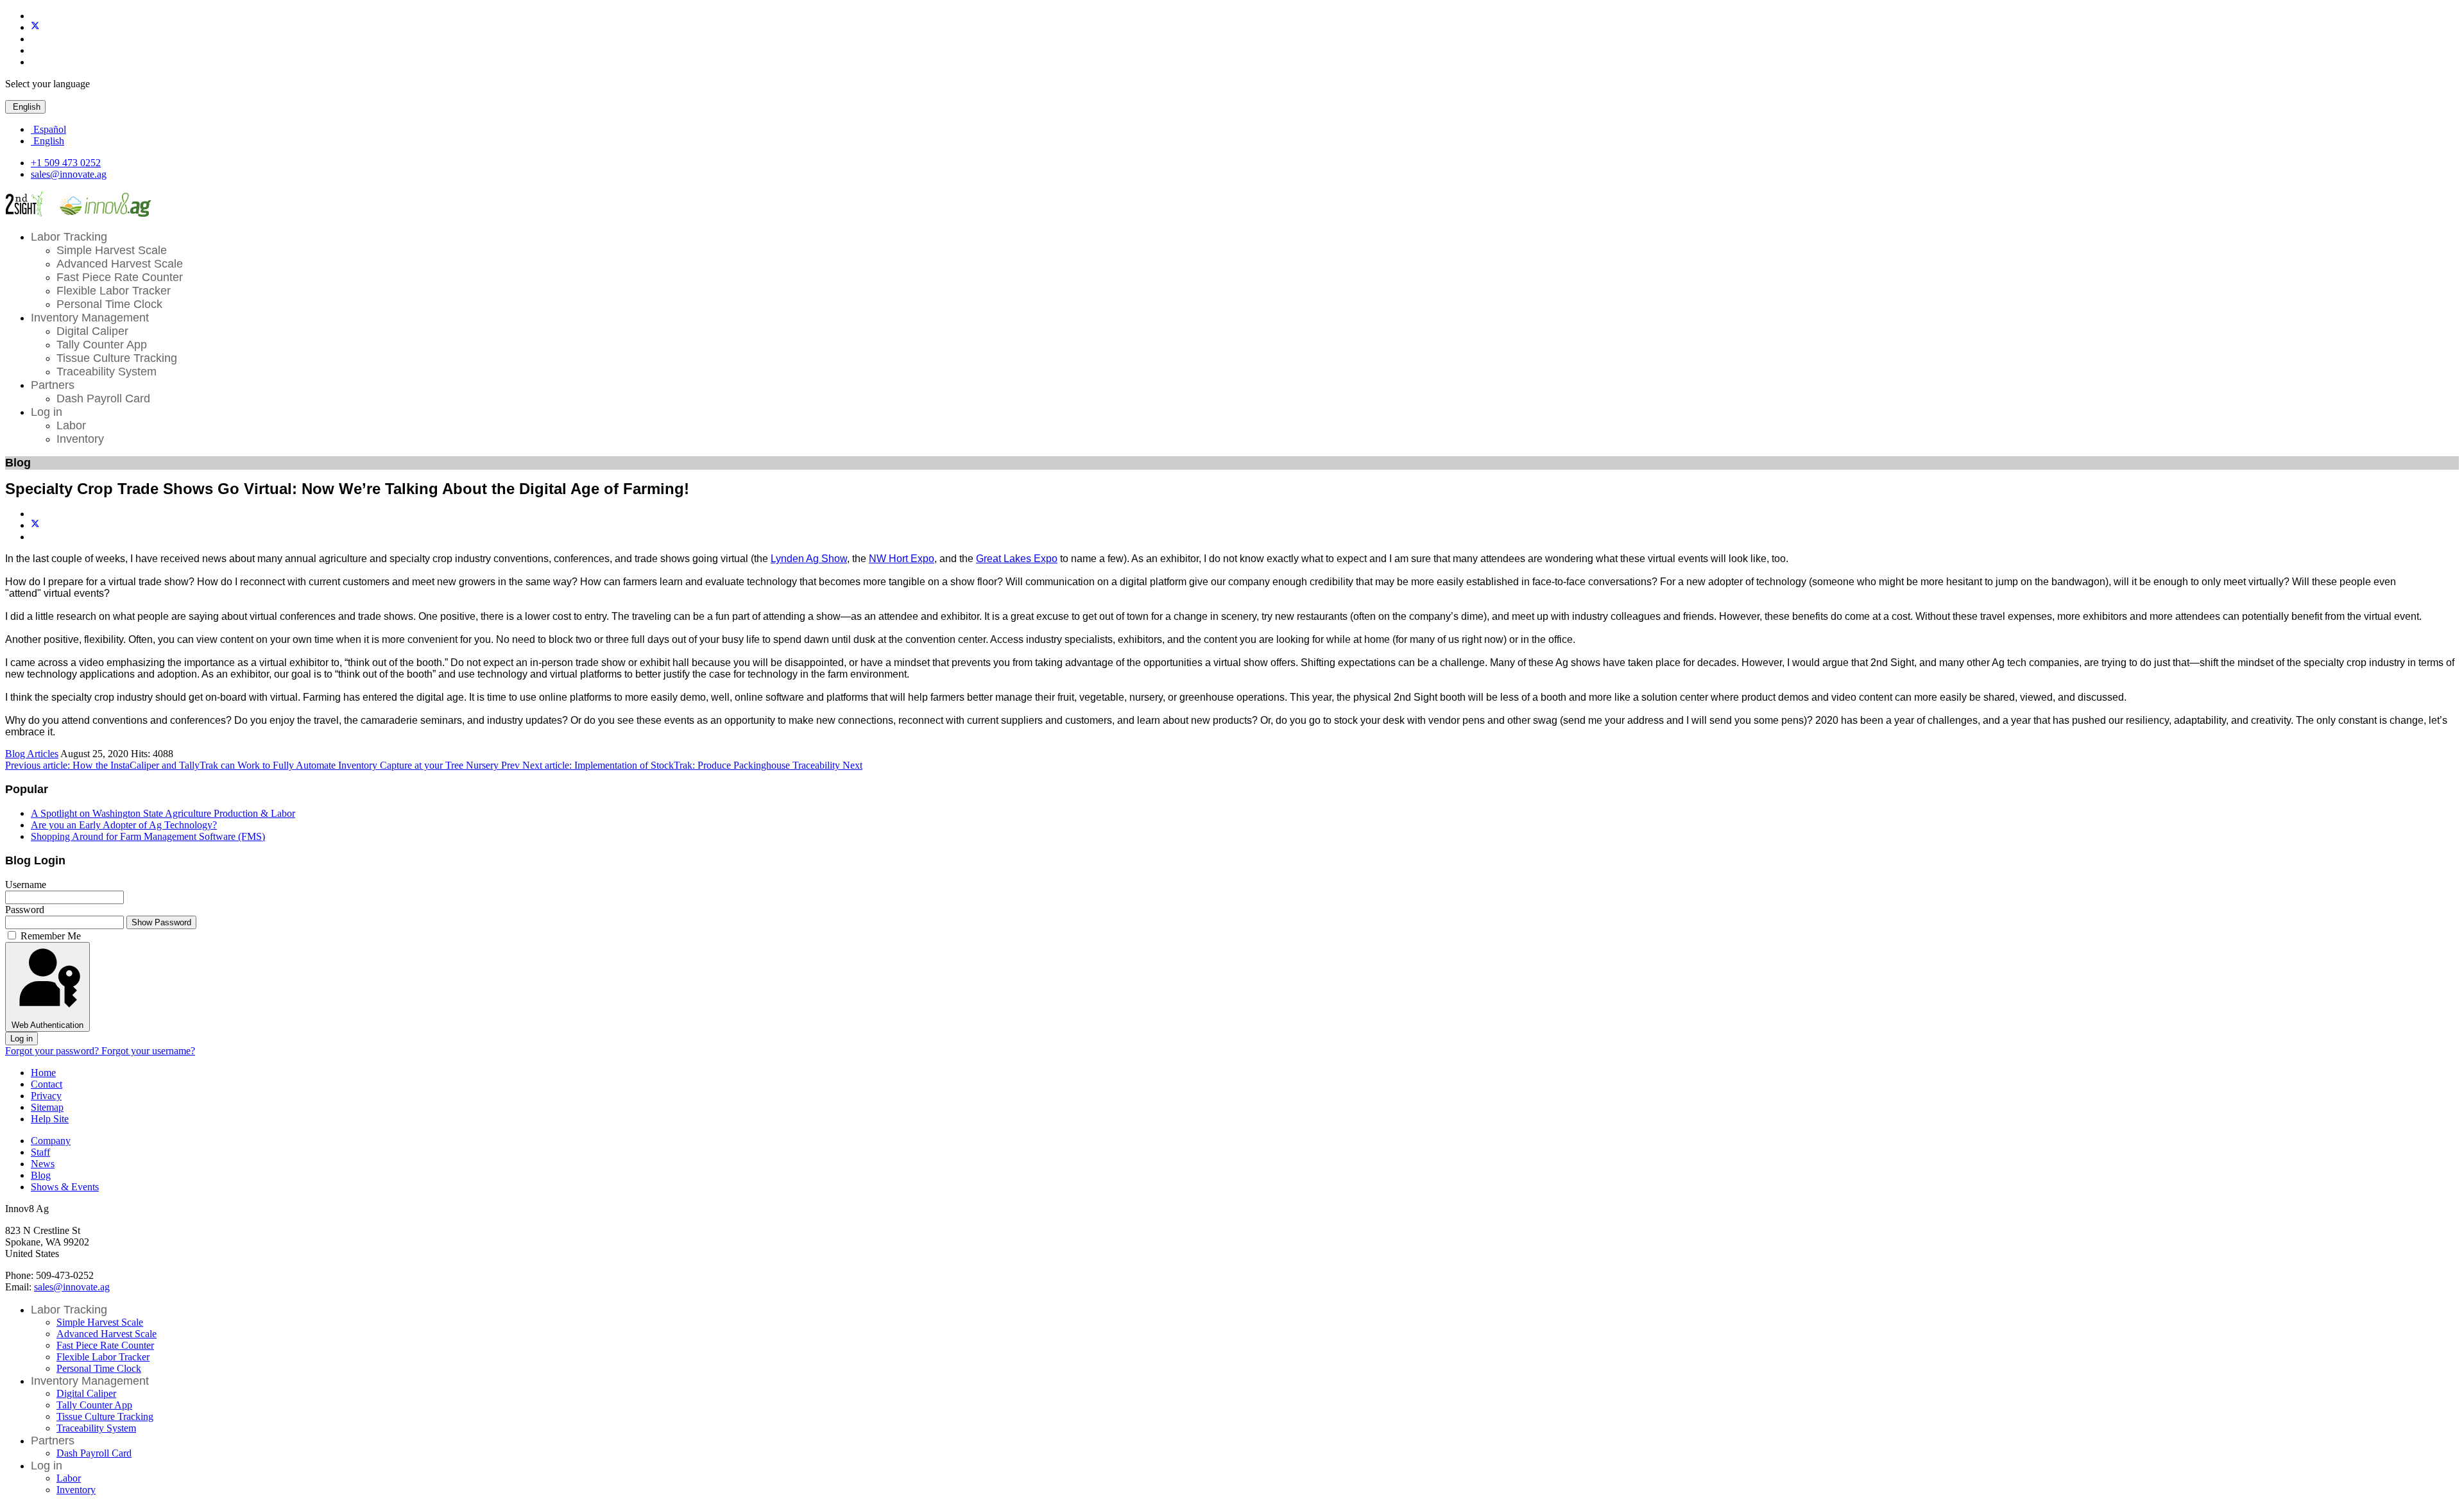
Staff (40, 1152)
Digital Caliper (92, 331)
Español (48, 129)
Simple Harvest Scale (112, 250)
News (43, 1164)
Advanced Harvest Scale (120, 264)
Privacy (46, 1096)
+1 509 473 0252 (66, 163)
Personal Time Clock (109, 304)
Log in (47, 412)
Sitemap (47, 1107)
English (25, 107)
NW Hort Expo (902, 559)
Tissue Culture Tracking (117, 358)
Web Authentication (47, 1025)
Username (26, 885)
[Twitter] (35, 27)
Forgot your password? (53, 1051)
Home (43, 1073)
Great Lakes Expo (1017, 559)
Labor (71, 425)
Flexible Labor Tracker (114, 291)
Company (51, 1141)
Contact (47, 1084)
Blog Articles (32, 754)
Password (25, 910)
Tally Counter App (102, 345)
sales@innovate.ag (69, 174)
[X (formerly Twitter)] (35, 525)
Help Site (50, 1119)
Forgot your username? (148, 1051)
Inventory (80, 439)
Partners (53, 385)
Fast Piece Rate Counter (120, 277)
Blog (41, 1175)
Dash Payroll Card (103, 398)
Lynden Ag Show (809, 559)
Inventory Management (90, 318)
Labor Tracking (69, 237)
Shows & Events (65, 1187)
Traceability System (107, 372)
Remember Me (51, 936)
